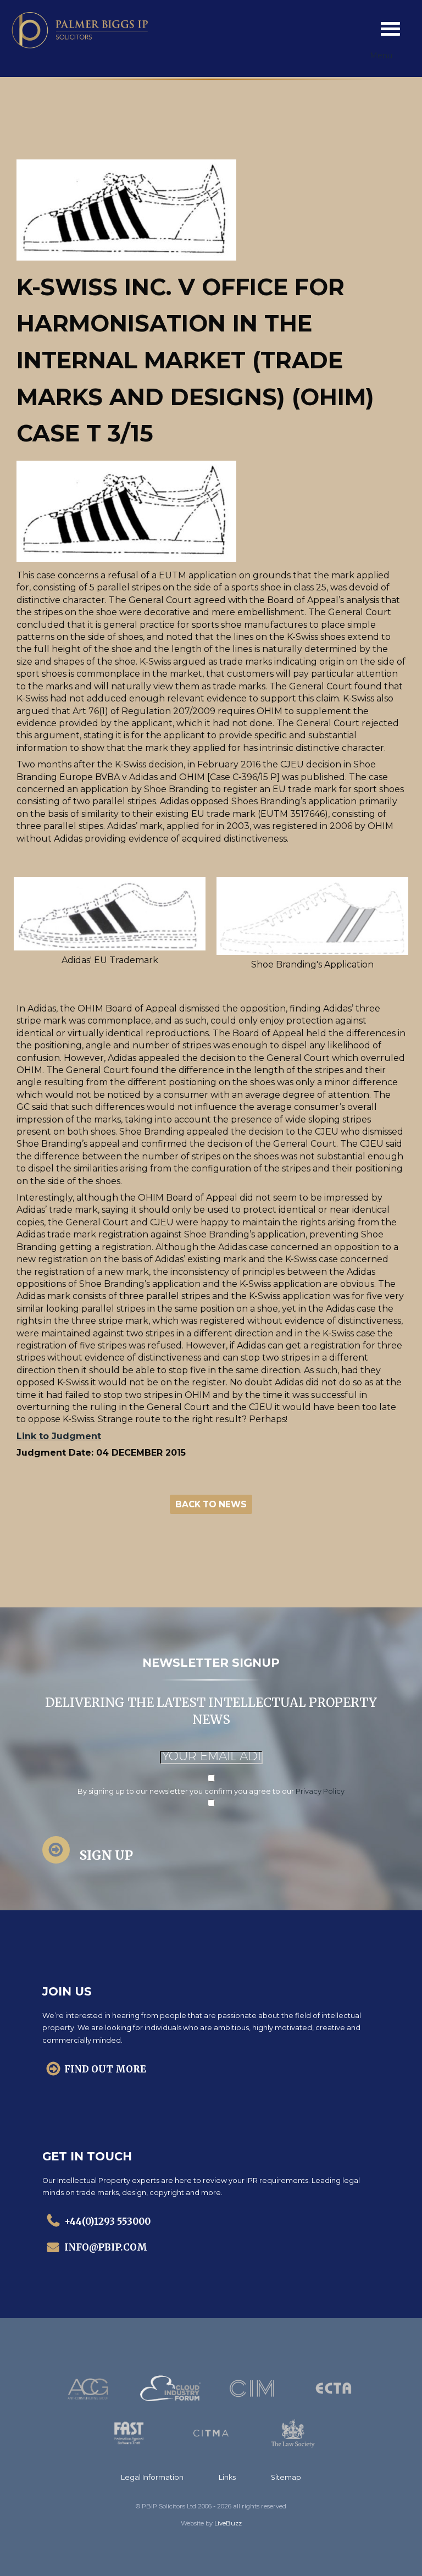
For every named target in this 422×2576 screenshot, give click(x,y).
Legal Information (152, 2477)
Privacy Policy (320, 1791)
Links (227, 2477)
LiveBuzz (228, 2523)
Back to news (211, 1504)
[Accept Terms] (211, 1779)
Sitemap (286, 2477)
